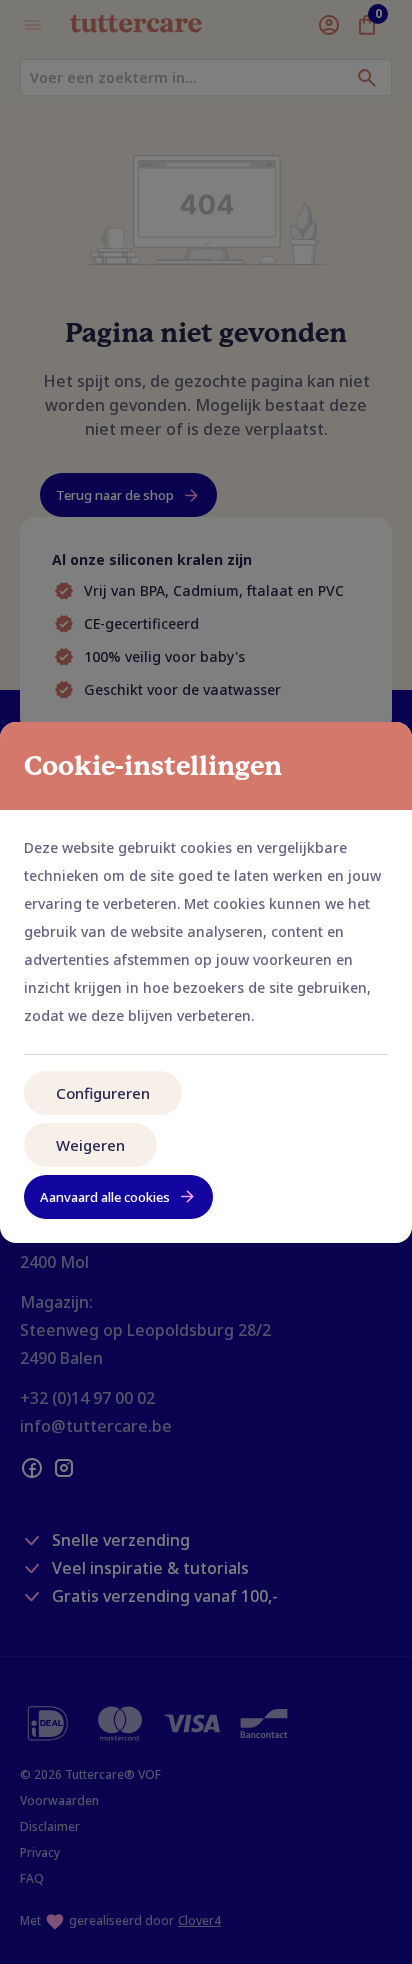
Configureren (103, 1093)
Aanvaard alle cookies (105, 1197)
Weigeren (90, 1145)
